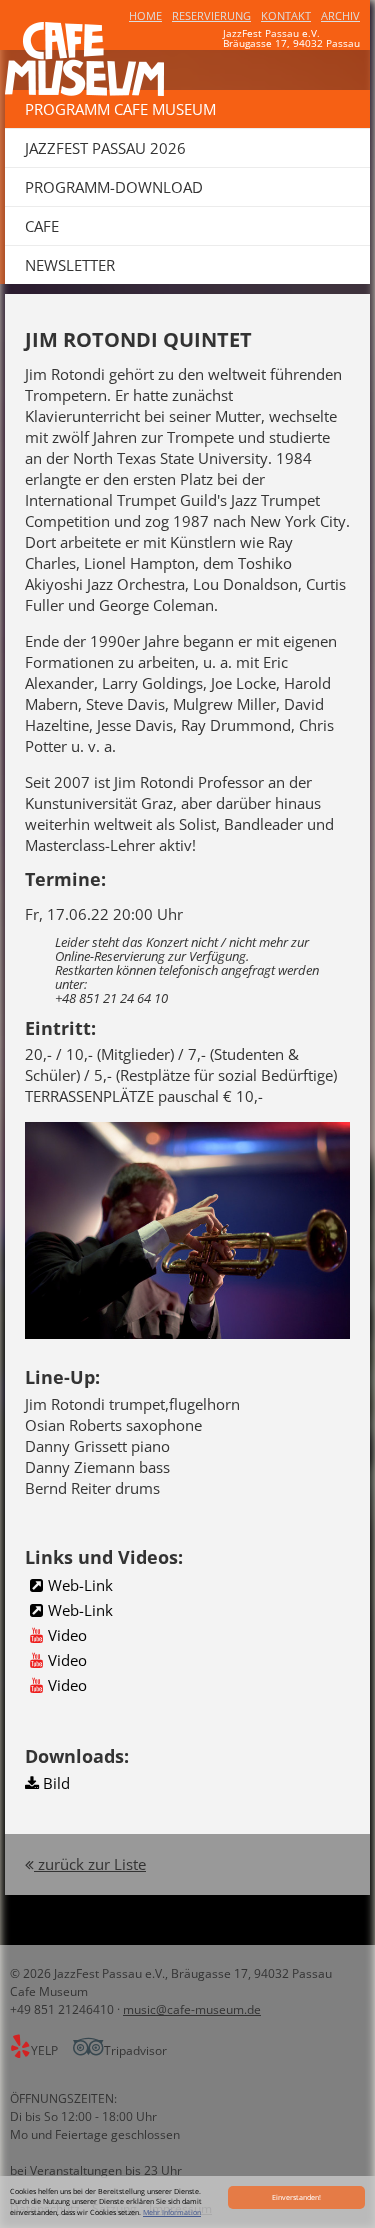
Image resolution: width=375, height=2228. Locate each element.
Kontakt (286, 15)
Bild (54, 1783)
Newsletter (70, 265)
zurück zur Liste (90, 1864)
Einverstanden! (296, 2197)
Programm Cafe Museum (120, 109)
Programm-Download (114, 187)
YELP (46, 2050)
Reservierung (211, 15)
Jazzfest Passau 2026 (105, 148)
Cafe (42, 226)
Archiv (340, 15)
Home (145, 15)
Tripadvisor (135, 2050)
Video (67, 1635)
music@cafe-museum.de (192, 2009)
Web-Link (80, 1585)
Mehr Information (172, 2212)
